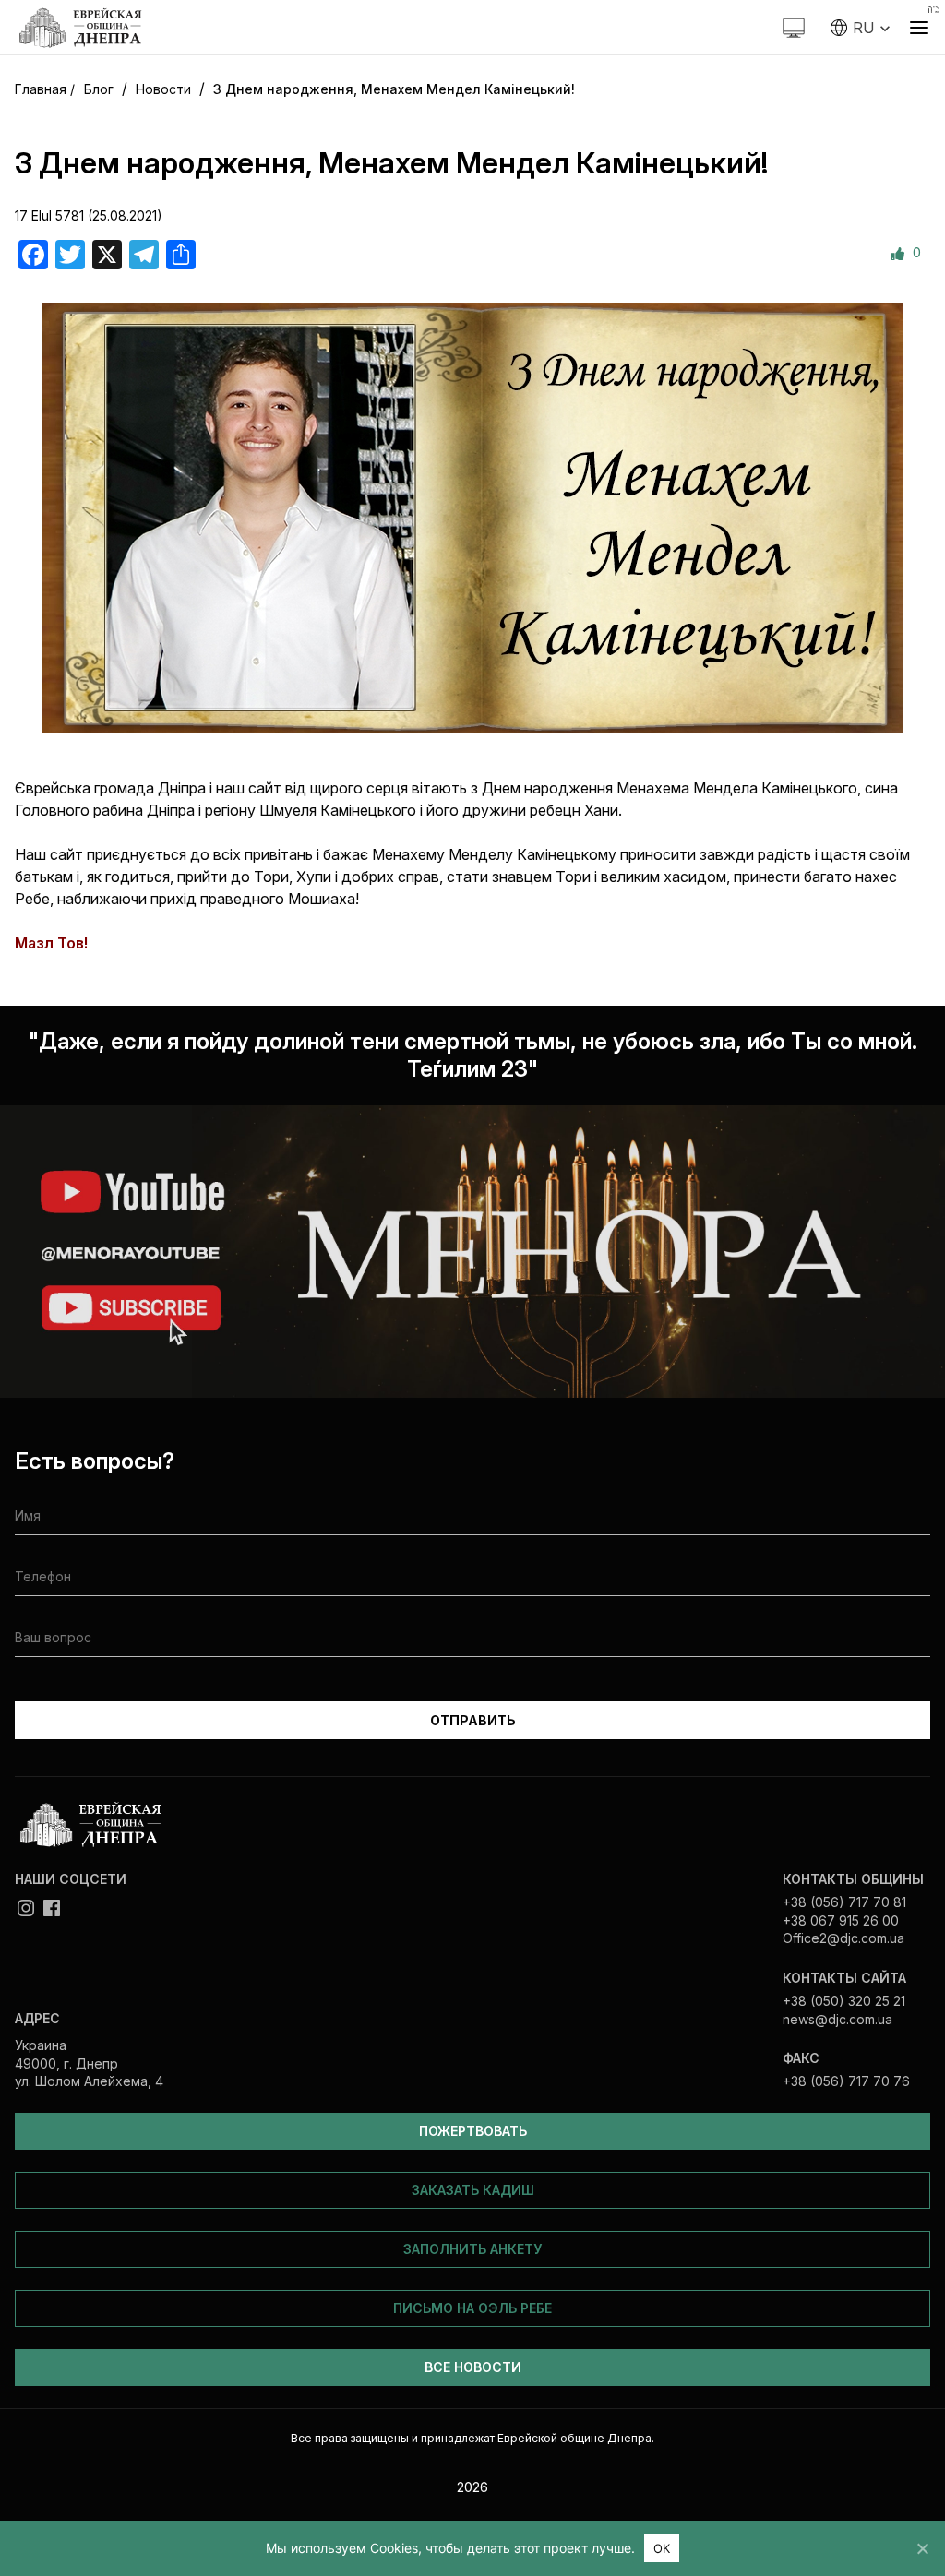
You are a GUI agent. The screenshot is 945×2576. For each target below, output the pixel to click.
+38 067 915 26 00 (841, 1920)
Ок (662, 2548)
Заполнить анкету (472, 2249)
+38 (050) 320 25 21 (844, 2001)
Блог (99, 89)
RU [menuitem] (863, 28)
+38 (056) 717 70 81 (844, 1902)
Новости (163, 89)
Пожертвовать (473, 2131)
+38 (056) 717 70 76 (846, 2081)
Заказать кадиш (473, 2190)
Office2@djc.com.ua (843, 1938)
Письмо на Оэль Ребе (472, 2308)
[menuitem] (861, 28)
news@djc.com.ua (837, 2019)
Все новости (473, 2367)
